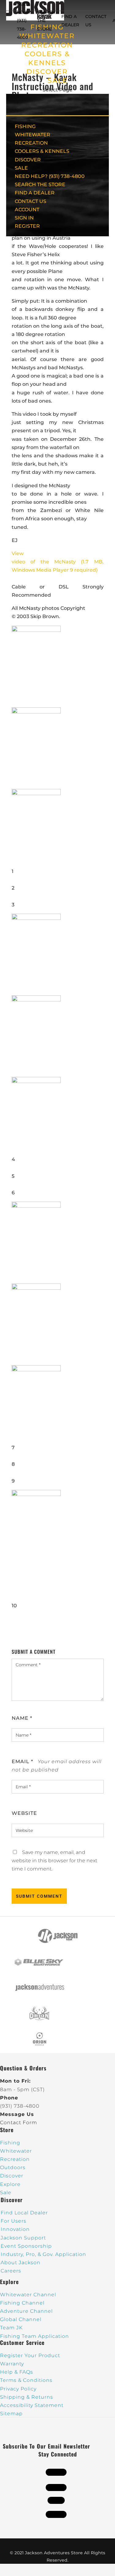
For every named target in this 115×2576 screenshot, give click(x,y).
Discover (12, 2176)
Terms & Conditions (26, 2380)
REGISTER (27, 226)
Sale (6, 2193)
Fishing (10, 2143)
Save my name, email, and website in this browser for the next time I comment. (54, 1861)
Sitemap (11, 2414)
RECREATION (47, 45)
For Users (13, 2221)
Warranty (12, 2364)
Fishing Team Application (34, 2336)
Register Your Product (30, 2355)
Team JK (11, 2328)
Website (24, 1813)
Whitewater (16, 2151)
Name (22, 1718)
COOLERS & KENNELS (42, 151)
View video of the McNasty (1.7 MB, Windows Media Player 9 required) (58, 562)
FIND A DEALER (35, 193)
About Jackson (21, 2263)
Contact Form (19, 2123)
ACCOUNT (27, 210)
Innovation (15, 2229)
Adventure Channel (26, 2311)
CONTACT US (31, 201)
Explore (10, 2184)
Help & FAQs (17, 2372)
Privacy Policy (18, 2389)
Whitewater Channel (28, 2295)
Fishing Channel (22, 2303)
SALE (58, 81)
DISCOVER (47, 72)
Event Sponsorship (26, 2246)
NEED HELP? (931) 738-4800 (24, 21)
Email (22, 1762)
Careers (11, 2271)
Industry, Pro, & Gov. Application (43, 2254)
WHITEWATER (33, 135)
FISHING (25, 126)
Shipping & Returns (27, 2397)
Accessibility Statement (32, 2405)
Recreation (15, 2159)
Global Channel (21, 2319)
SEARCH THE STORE (40, 184)
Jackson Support (23, 2238)
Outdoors (13, 2167)
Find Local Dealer (24, 2213)
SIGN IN (24, 218)
